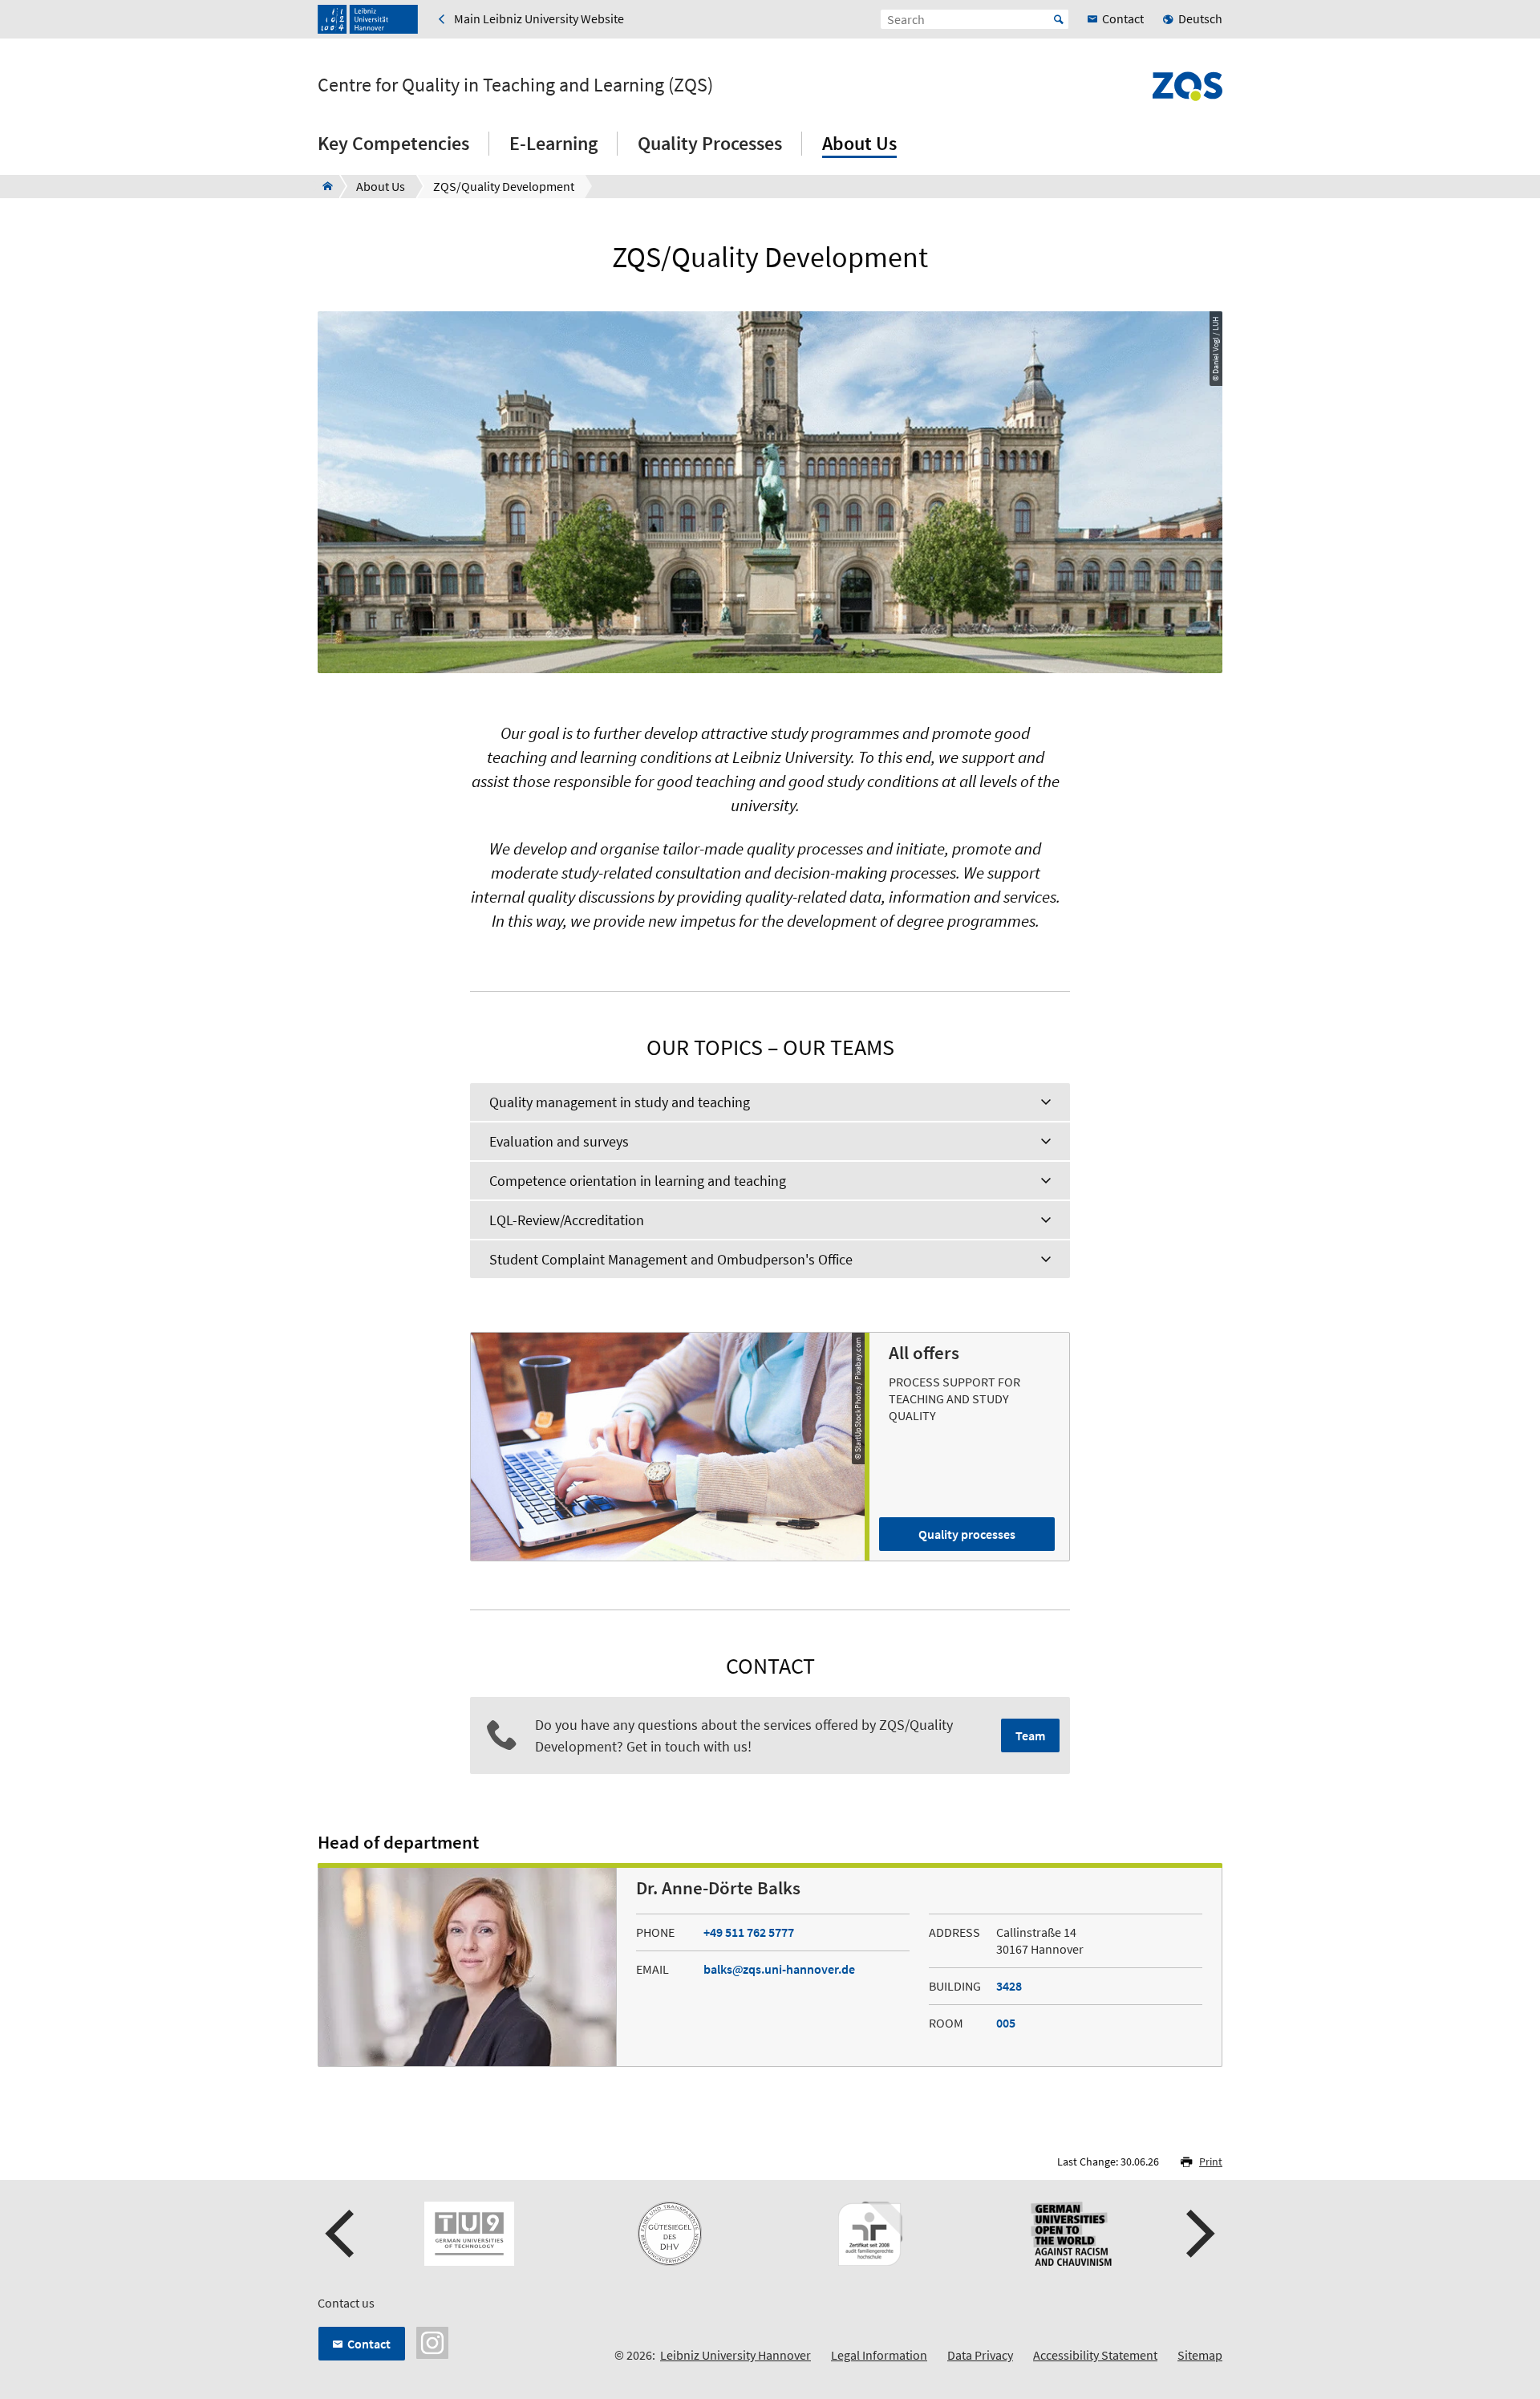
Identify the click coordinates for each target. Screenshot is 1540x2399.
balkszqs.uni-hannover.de (779, 1969)
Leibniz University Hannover (736, 2355)
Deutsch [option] (1200, 18)
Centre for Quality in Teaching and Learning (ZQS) (515, 85)
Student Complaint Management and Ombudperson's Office (671, 1259)
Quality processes (967, 1534)
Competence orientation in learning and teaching (638, 1181)
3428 (1009, 1986)
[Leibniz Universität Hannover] (368, 19)
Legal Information (879, 2355)
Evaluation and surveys (559, 1141)
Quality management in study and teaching (620, 1102)
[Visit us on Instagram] (432, 2341)
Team (1030, 1735)
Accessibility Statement (1095, 2355)
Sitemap (1200, 2355)
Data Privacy (980, 2355)
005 (1006, 2023)
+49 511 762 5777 (749, 1932)
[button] (342, 2234)
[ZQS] (323, 186)
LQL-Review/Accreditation (567, 1220)
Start (1059, 19)
